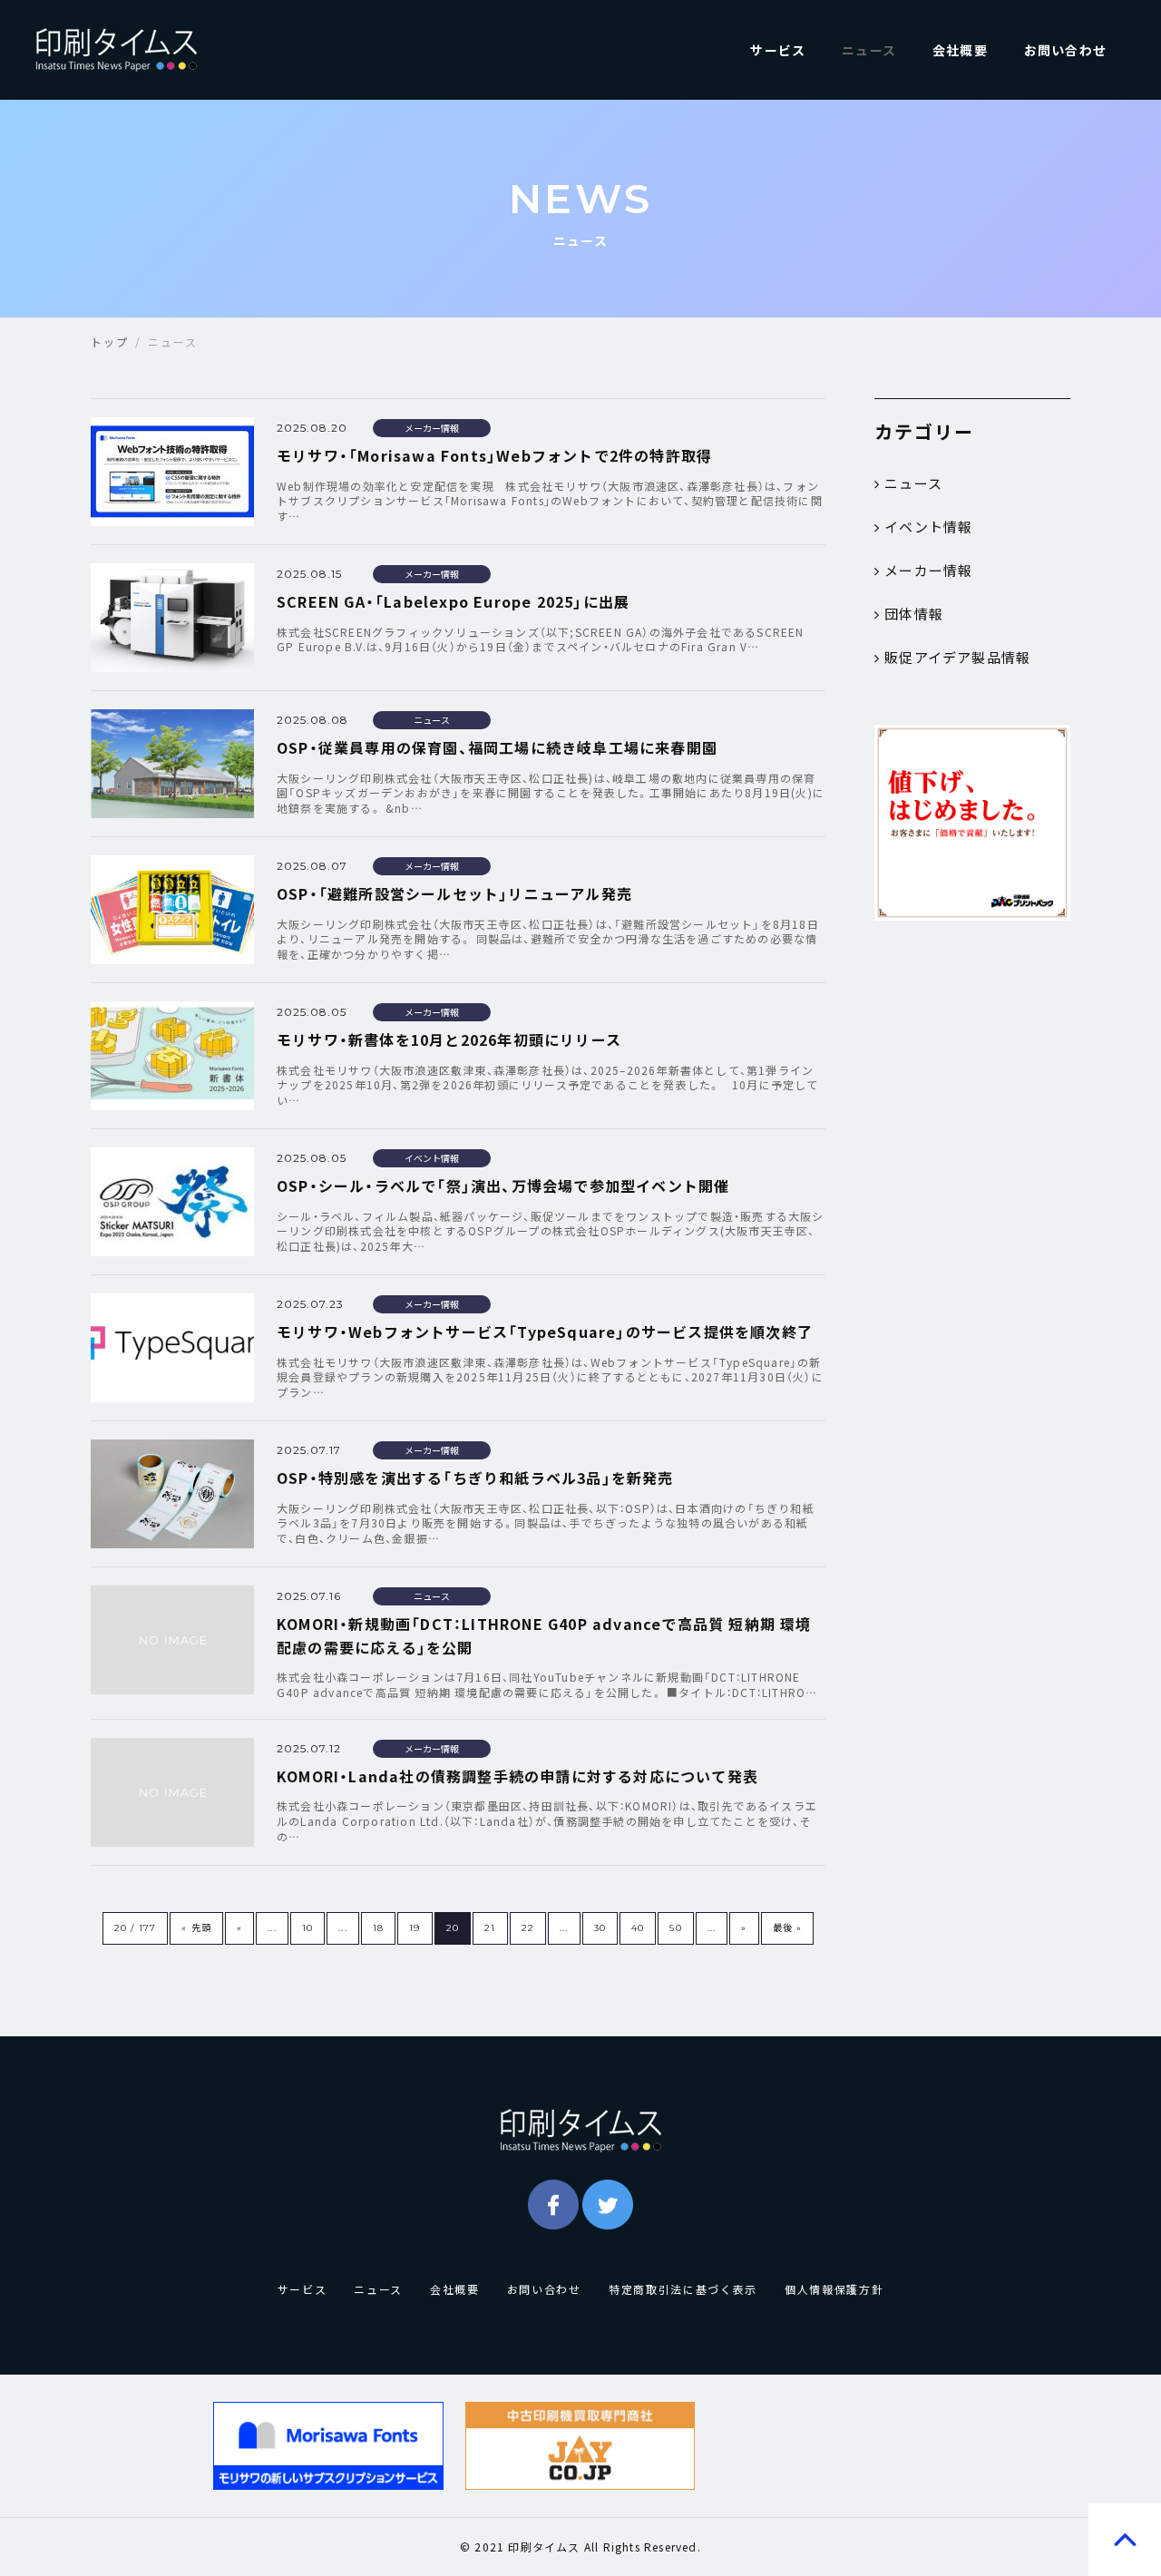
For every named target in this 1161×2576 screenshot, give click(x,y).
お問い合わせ (1065, 50)
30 (600, 1928)
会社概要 (960, 50)
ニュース (869, 50)
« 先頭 (196, 1928)
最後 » (788, 1928)
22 (528, 1928)
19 (415, 1928)
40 (638, 1928)
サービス (778, 50)
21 (490, 1928)
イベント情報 (928, 527)
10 (307, 1928)
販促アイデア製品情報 (957, 658)
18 (378, 1928)
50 (675, 1928)
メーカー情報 (928, 571)
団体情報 (914, 614)
